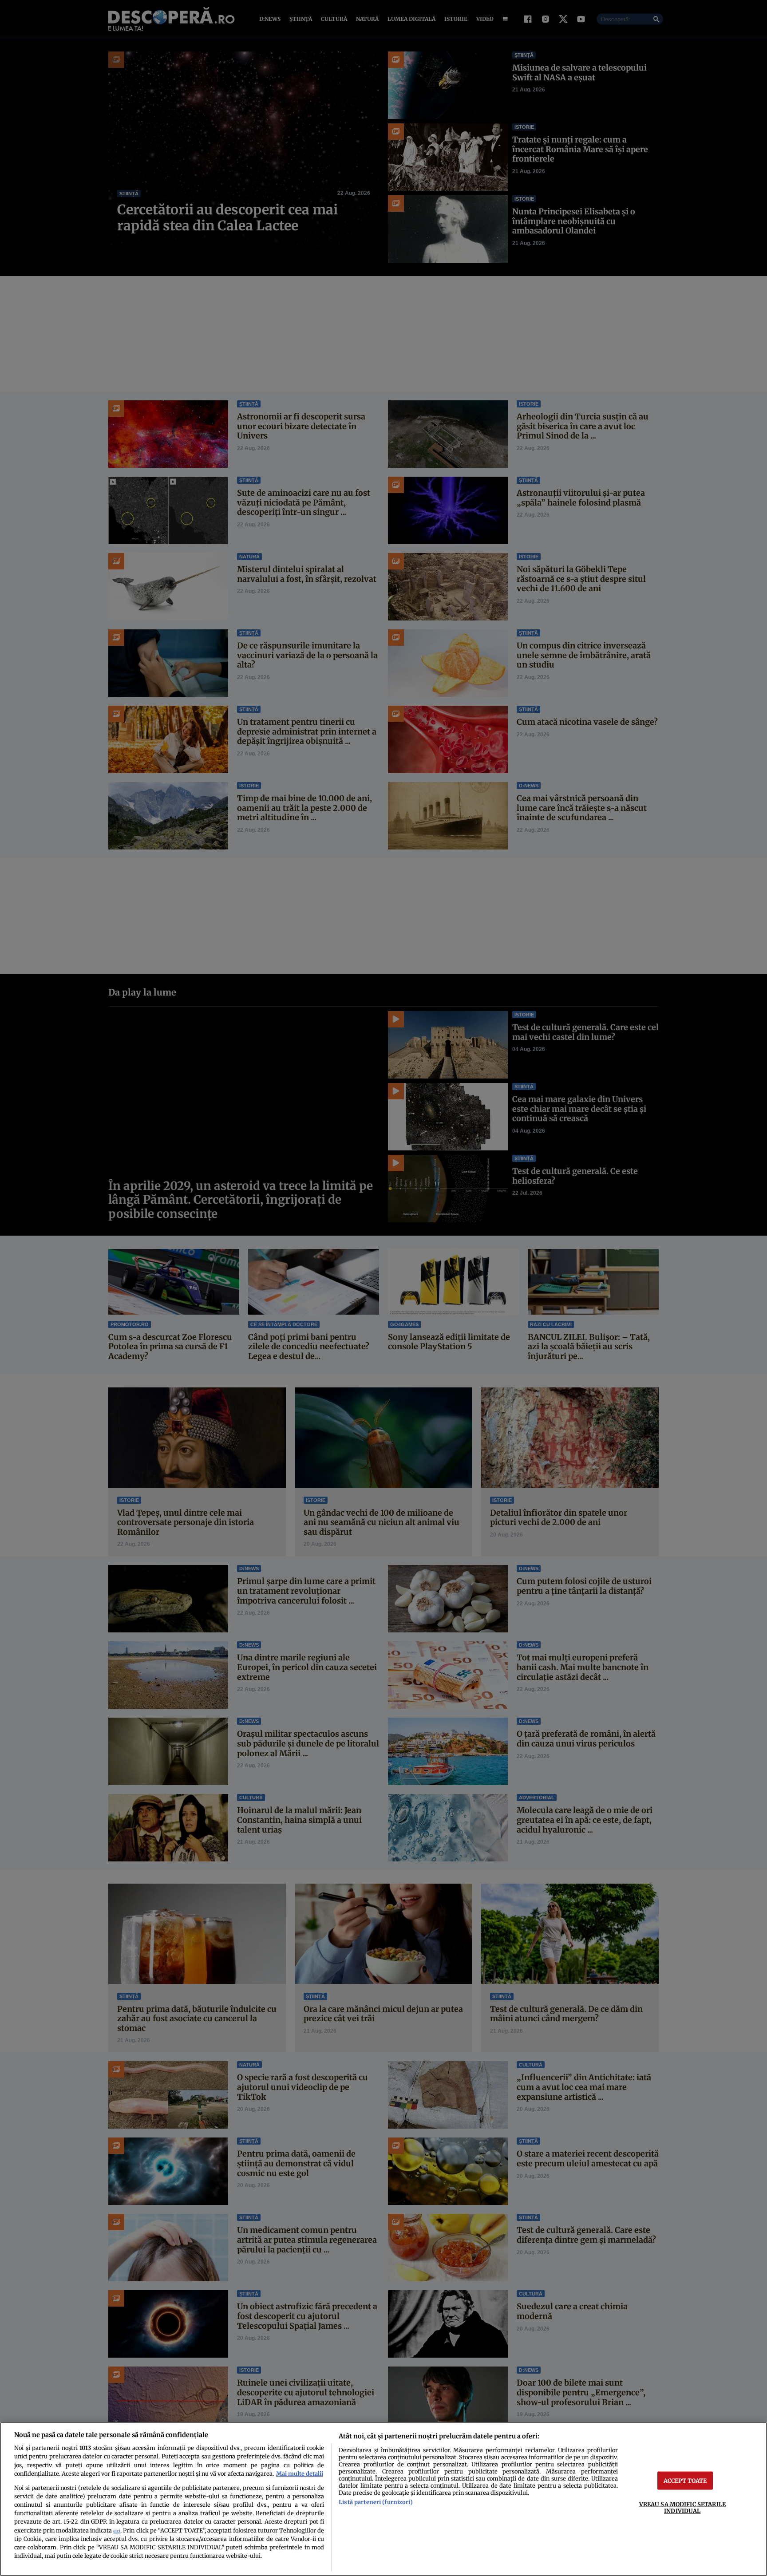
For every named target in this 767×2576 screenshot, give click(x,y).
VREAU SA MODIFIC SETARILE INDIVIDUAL (682, 2507)
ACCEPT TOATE (685, 2480)
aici (117, 2531)
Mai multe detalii (300, 2473)
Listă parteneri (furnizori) (376, 2502)
